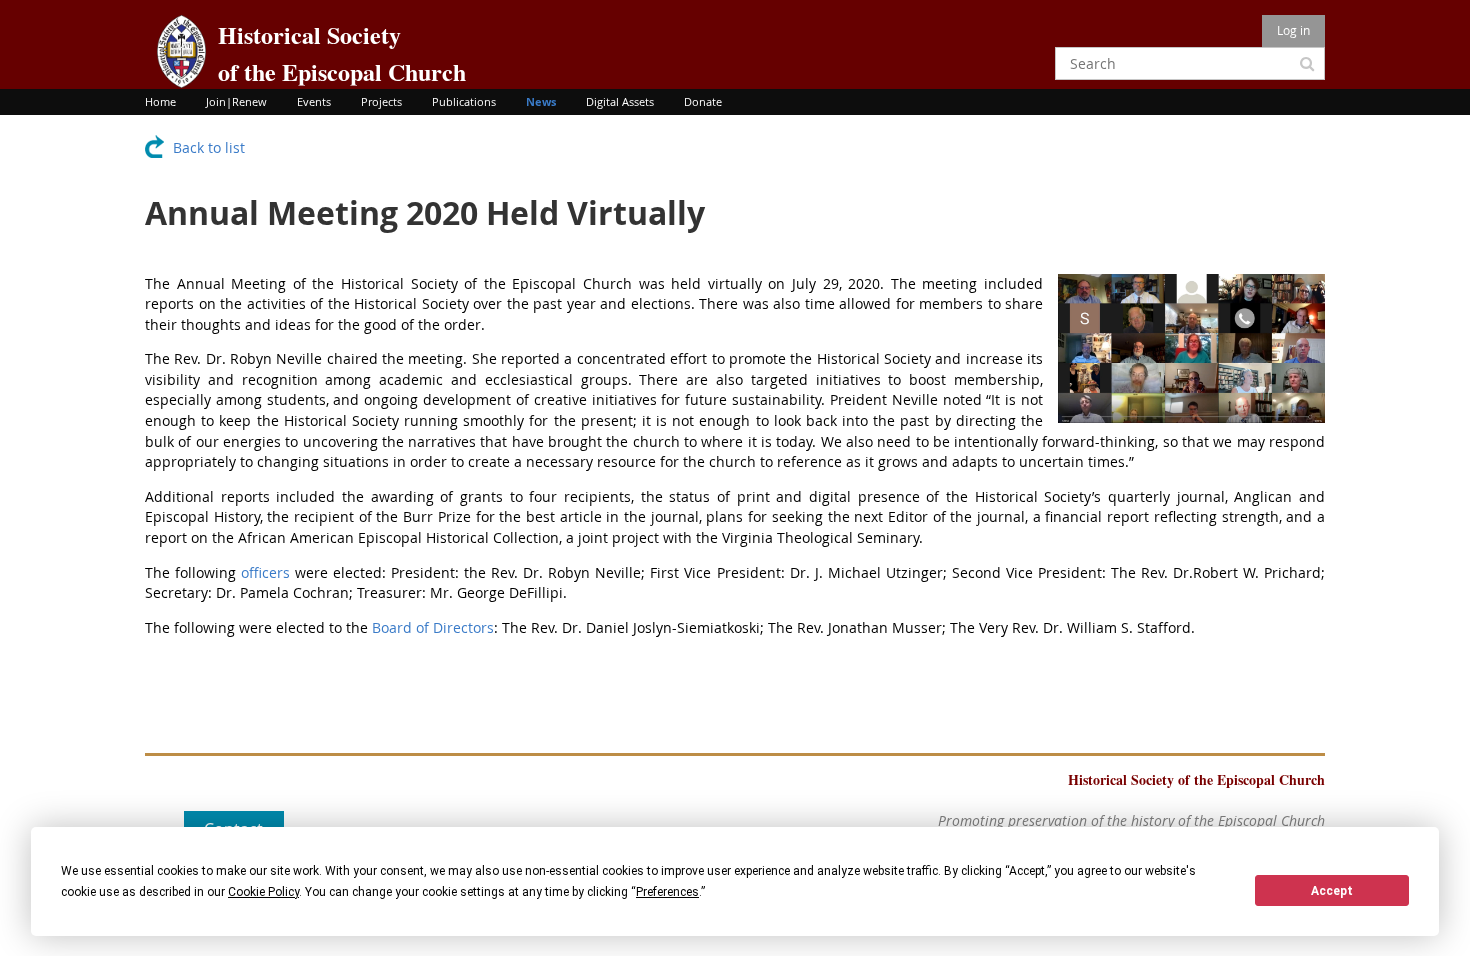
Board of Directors (433, 627)
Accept (1332, 891)
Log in (1293, 30)
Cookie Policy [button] (263, 892)
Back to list (209, 147)
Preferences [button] (667, 892)
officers (265, 572)
